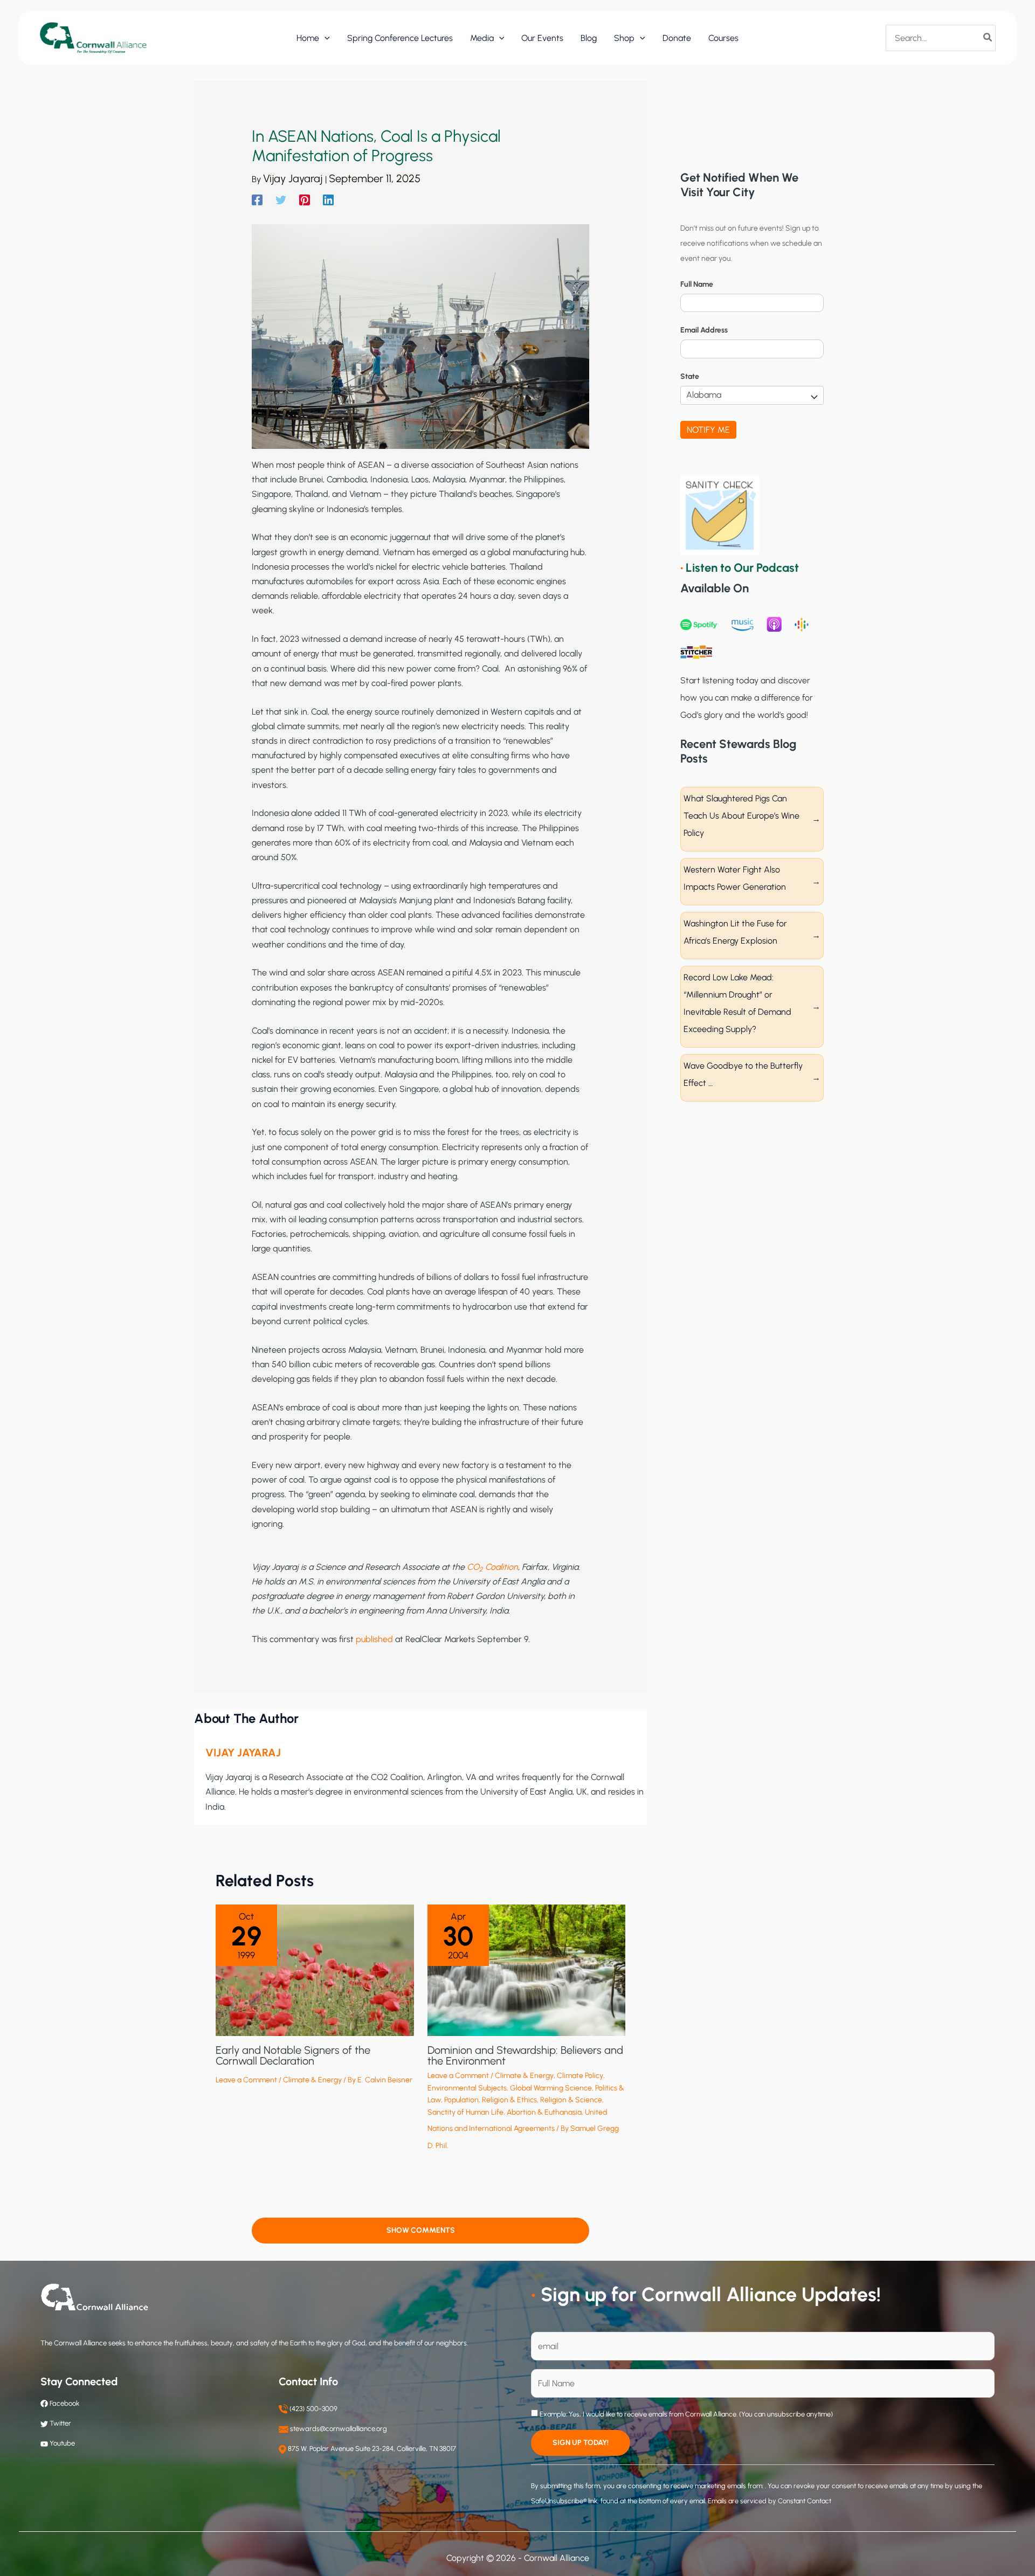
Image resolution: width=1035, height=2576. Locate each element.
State (690, 376)
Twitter (60, 2423)
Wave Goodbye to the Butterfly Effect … (743, 1074)
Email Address (704, 330)
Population (461, 2100)
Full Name (697, 284)
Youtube (62, 2443)
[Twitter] (281, 200)
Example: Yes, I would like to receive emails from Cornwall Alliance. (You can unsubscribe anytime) (685, 2414)
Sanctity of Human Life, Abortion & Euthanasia (505, 2112)
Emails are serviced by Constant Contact (770, 2501)
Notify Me (708, 430)
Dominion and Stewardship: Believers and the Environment (525, 2055)
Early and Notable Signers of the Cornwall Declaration (293, 2055)
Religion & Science (571, 2100)
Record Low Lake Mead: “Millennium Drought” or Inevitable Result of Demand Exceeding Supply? (737, 1003)
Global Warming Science (551, 2088)
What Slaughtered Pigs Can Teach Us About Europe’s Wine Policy (741, 816)
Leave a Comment (246, 2080)
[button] (325, 38)
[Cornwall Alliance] (93, 37)
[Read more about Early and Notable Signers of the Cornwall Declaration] (315, 1969)
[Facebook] (257, 200)
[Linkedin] (328, 200)
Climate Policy (580, 2076)
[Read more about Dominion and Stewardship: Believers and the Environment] (527, 1969)
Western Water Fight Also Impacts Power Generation (735, 878)
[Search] (988, 38)
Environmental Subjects (467, 2088)
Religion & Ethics (509, 2100)
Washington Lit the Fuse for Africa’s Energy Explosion (735, 932)
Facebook (64, 2403)
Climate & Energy (312, 2080)
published (374, 1639)
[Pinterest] (305, 200)
